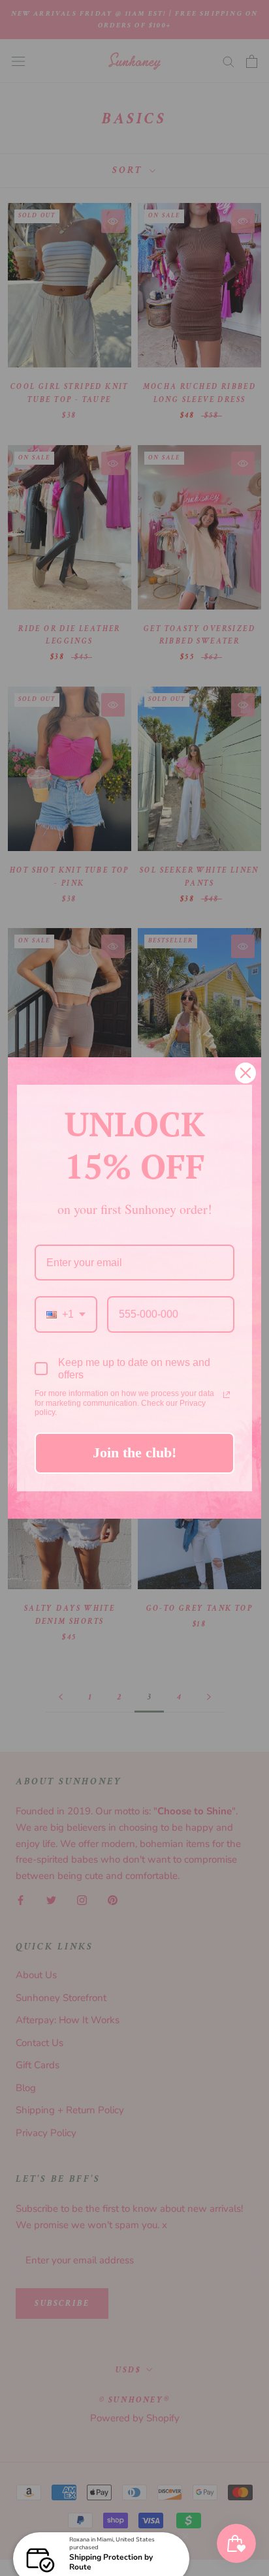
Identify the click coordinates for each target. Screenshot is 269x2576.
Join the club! (134, 1452)
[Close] (245, 1073)
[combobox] (66, 1314)
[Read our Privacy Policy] (227, 1395)
